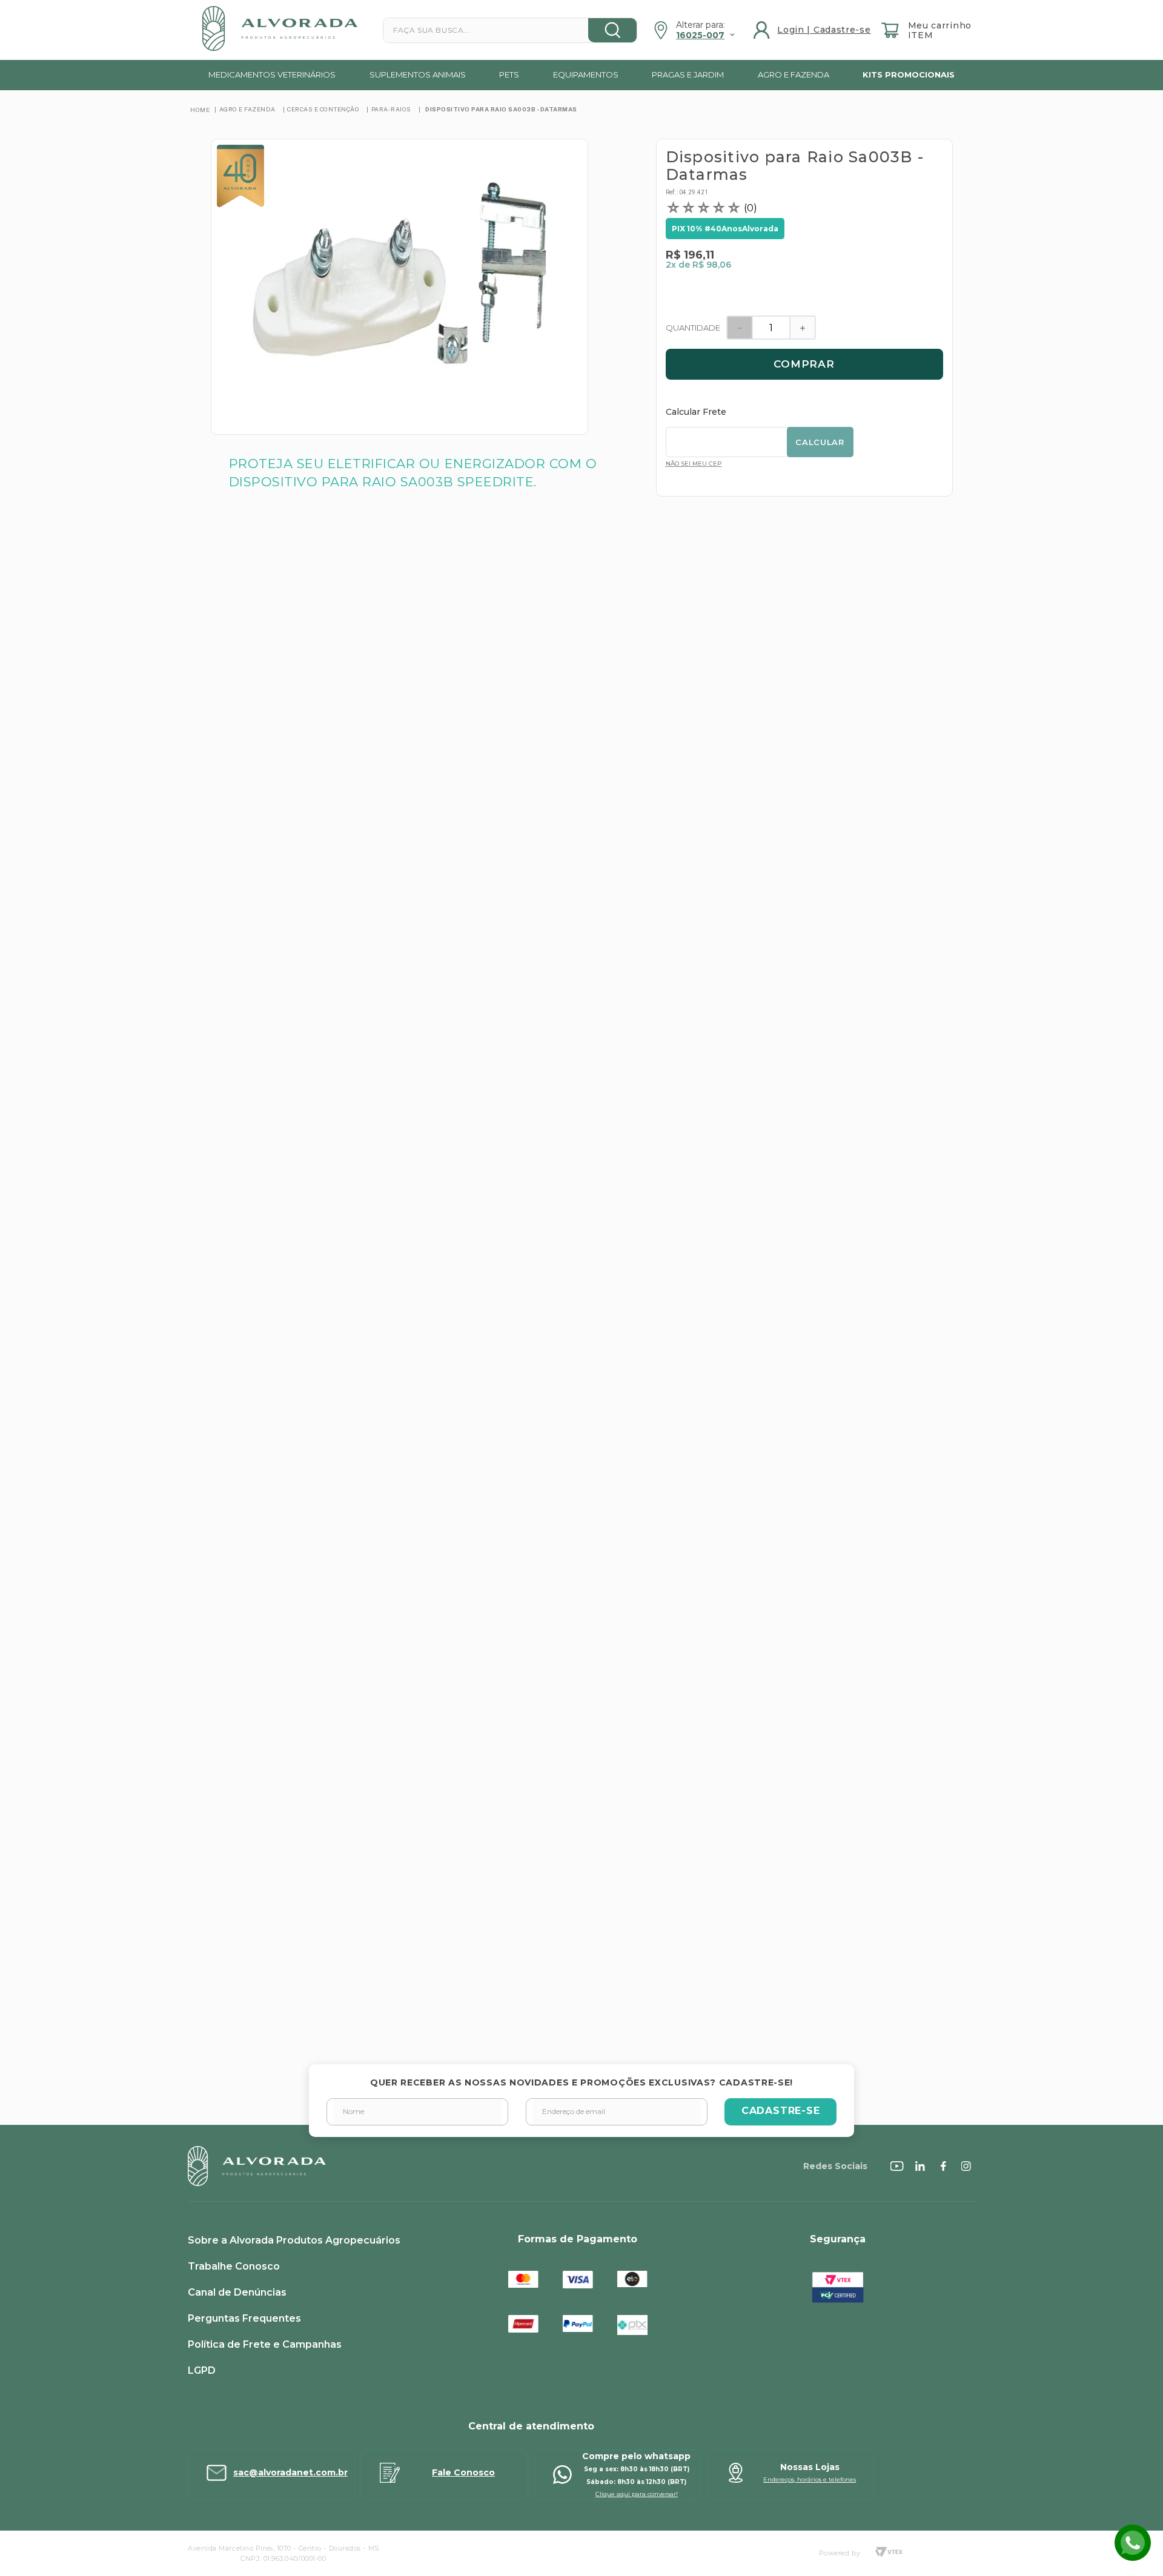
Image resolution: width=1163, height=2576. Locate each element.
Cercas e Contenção (323, 109)
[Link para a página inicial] (200, 110)
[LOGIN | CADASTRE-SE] (813, 30)
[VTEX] (889, 2553)
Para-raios (391, 109)
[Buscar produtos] (612, 30)
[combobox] (510, 30)
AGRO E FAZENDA (247, 109)
